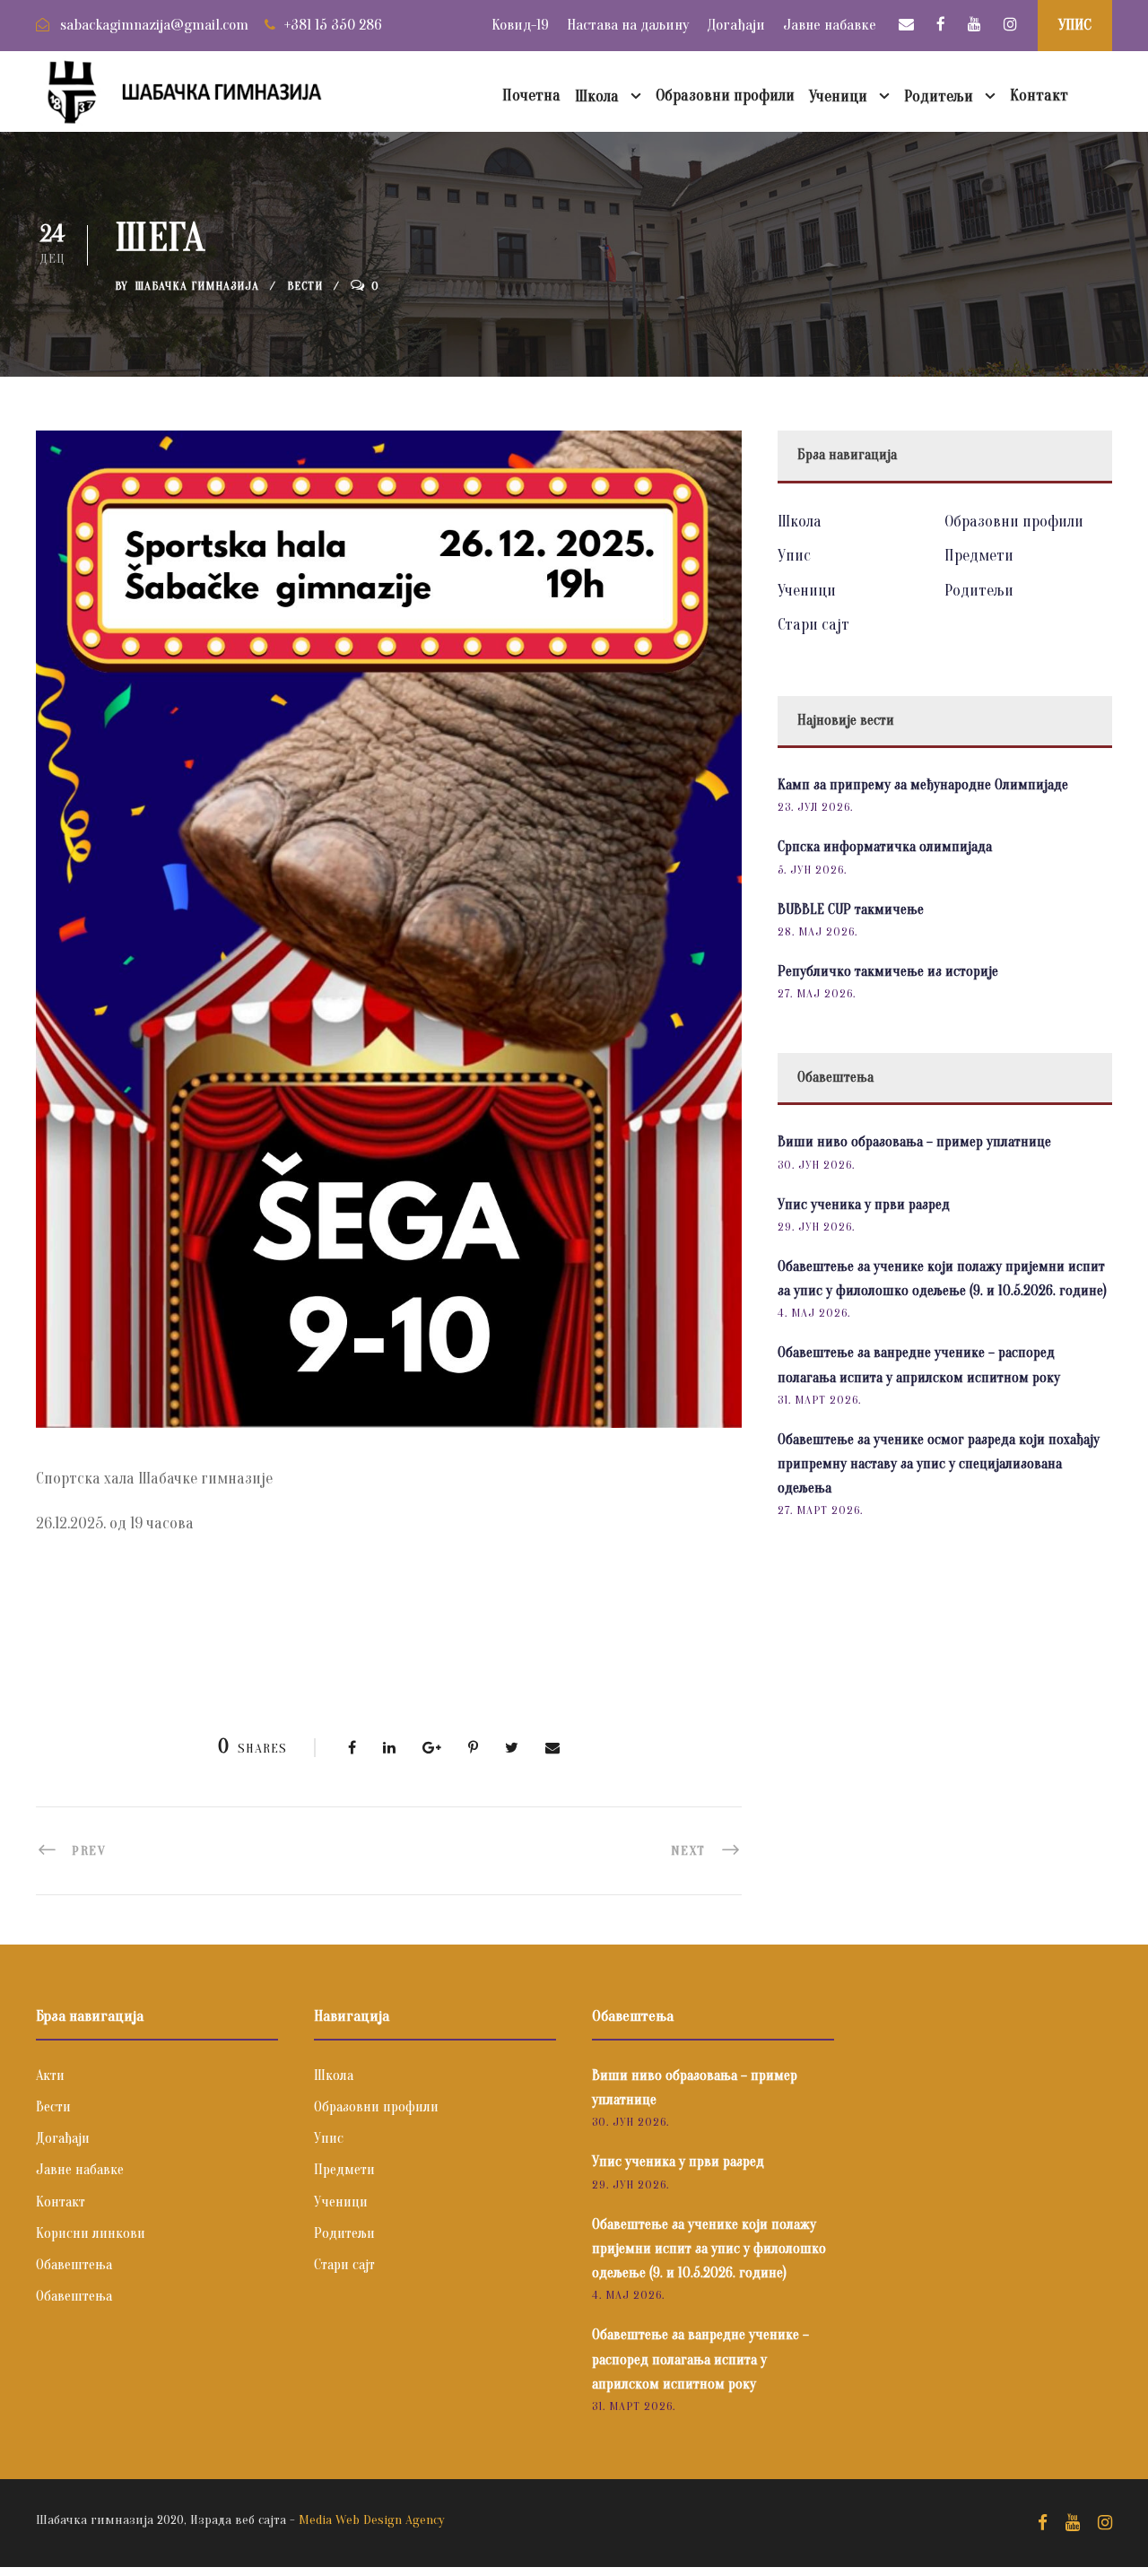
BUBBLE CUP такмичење (851, 909)
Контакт (1039, 96)
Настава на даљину (628, 25)
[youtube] (974, 25)
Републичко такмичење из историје (888, 971)
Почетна (531, 96)
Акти (50, 2076)
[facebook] (941, 25)
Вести (305, 286)
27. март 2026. (820, 1510)
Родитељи (939, 96)
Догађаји (736, 25)
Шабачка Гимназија (197, 286)
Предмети (979, 556)
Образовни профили (725, 96)
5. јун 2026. (812, 870)
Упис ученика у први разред (864, 1205)
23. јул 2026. (815, 807)
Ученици (838, 96)
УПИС (1075, 25)
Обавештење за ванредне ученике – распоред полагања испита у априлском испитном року (700, 2359)
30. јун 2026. (816, 1165)
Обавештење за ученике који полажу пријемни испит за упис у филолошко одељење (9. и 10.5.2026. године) (709, 2249)
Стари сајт (813, 625)
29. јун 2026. (816, 1227)
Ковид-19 (520, 25)
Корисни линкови (91, 2233)
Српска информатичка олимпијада (885, 847)
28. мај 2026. (818, 931)
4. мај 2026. (814, 1313)
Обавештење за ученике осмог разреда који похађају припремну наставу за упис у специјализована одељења (939, 1464)
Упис (794, 556)
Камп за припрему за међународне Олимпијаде (923, 785)
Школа (597, 96)
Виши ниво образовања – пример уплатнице (914, 1142)
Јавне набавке (830, 25)
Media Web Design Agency (372, 2520)
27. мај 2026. (817, 993)
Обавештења (74, 2265)
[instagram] (1010, 25)
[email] (906, 25)
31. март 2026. (819, 1400)
